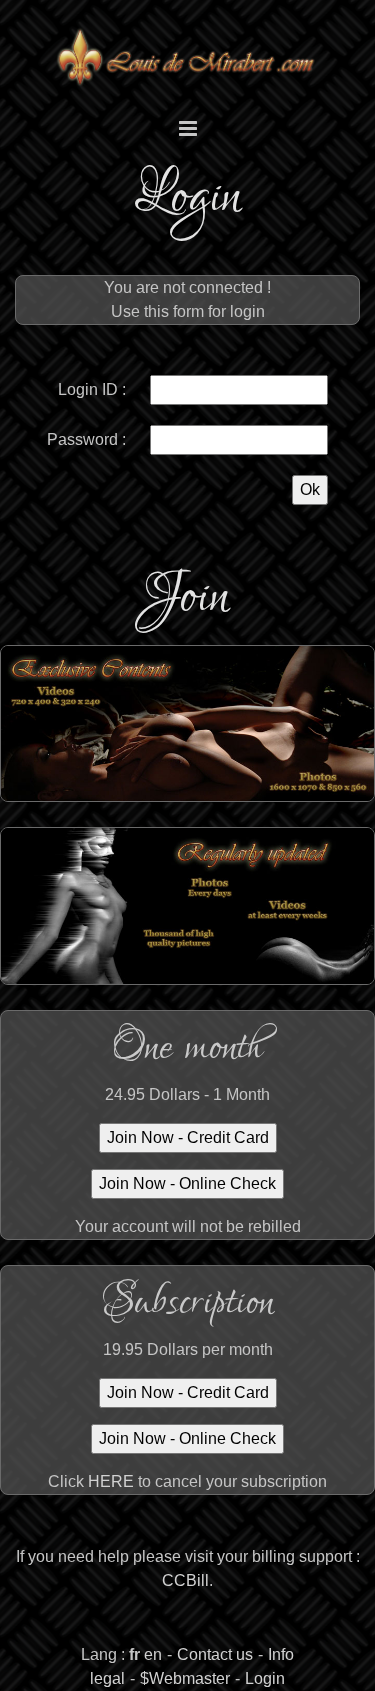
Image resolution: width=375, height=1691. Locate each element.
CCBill (185, 1580)
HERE (111, 1481)
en (153, 1654)
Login (265, 1678)
